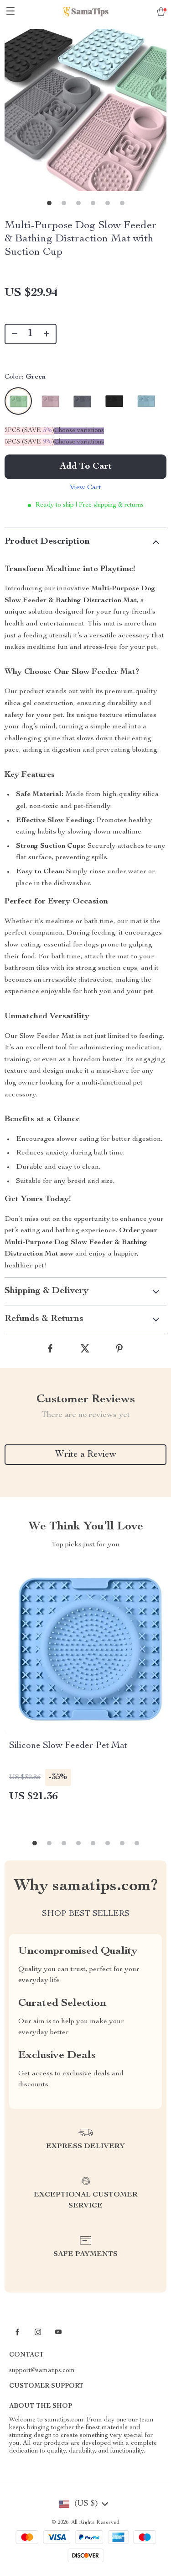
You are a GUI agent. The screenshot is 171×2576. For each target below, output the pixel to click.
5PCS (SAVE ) (29, 442)
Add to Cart (86, 467)
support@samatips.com (42, 2371)
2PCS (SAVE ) (29, 431)
